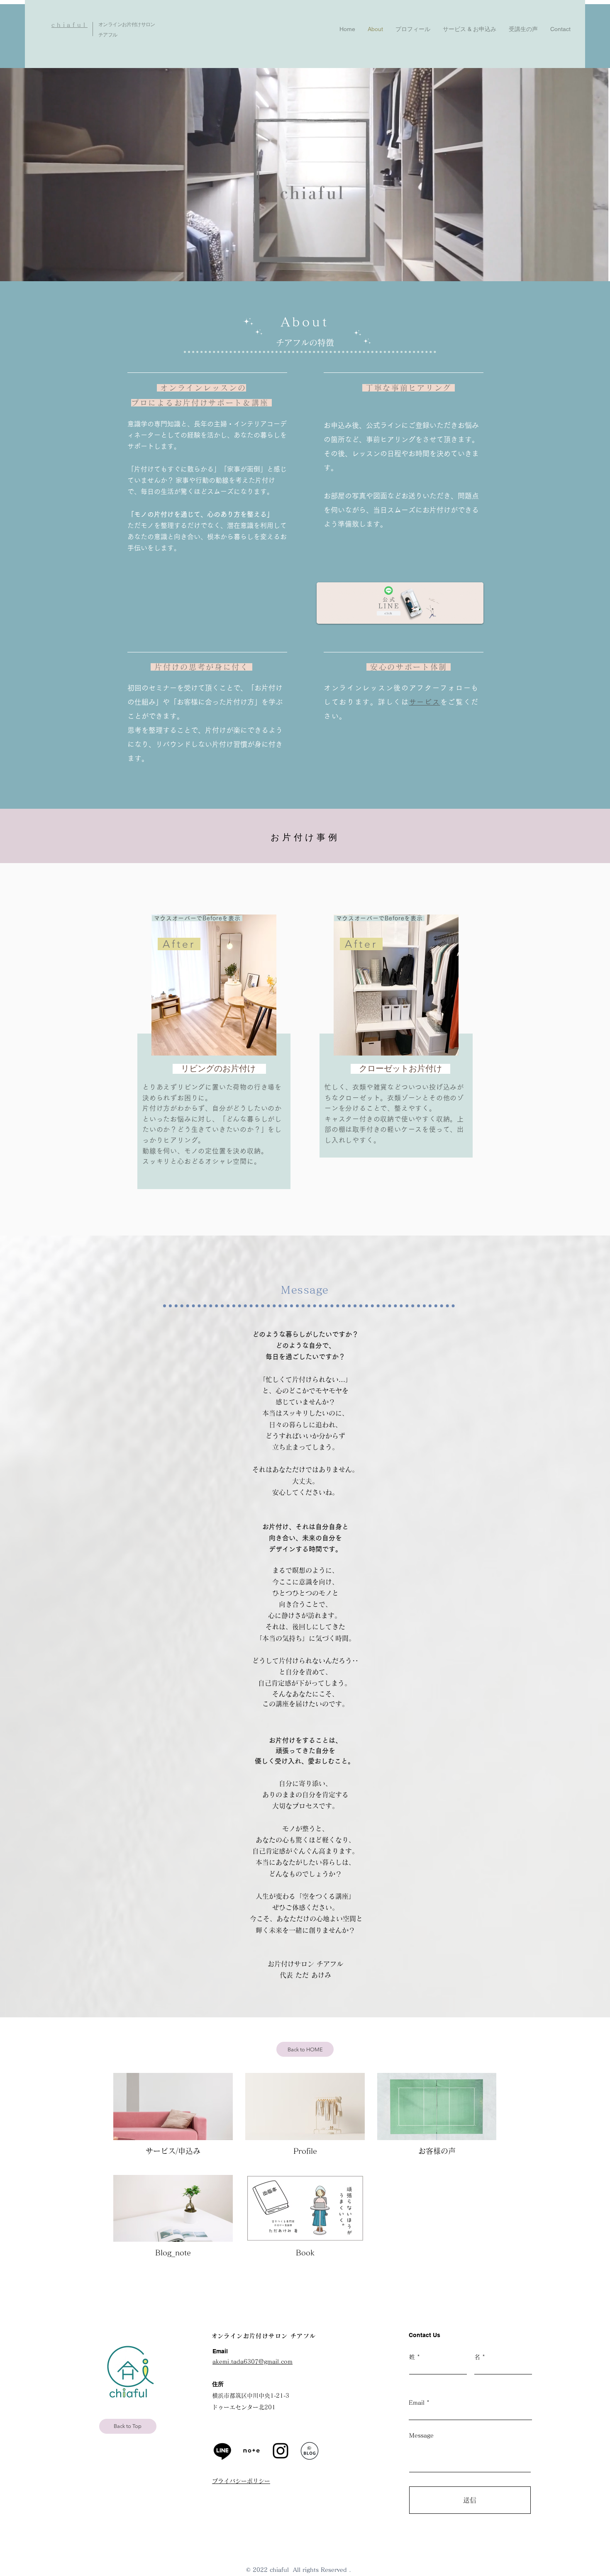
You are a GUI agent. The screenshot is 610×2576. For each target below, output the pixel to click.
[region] (213, 1058)
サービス (425, 702)
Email (417, 2403)
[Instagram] (281, 2451)
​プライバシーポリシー (241, 2481)
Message (421, 2435)
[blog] (310, 2451)
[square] (251, 2451)
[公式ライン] (222, 2451)
